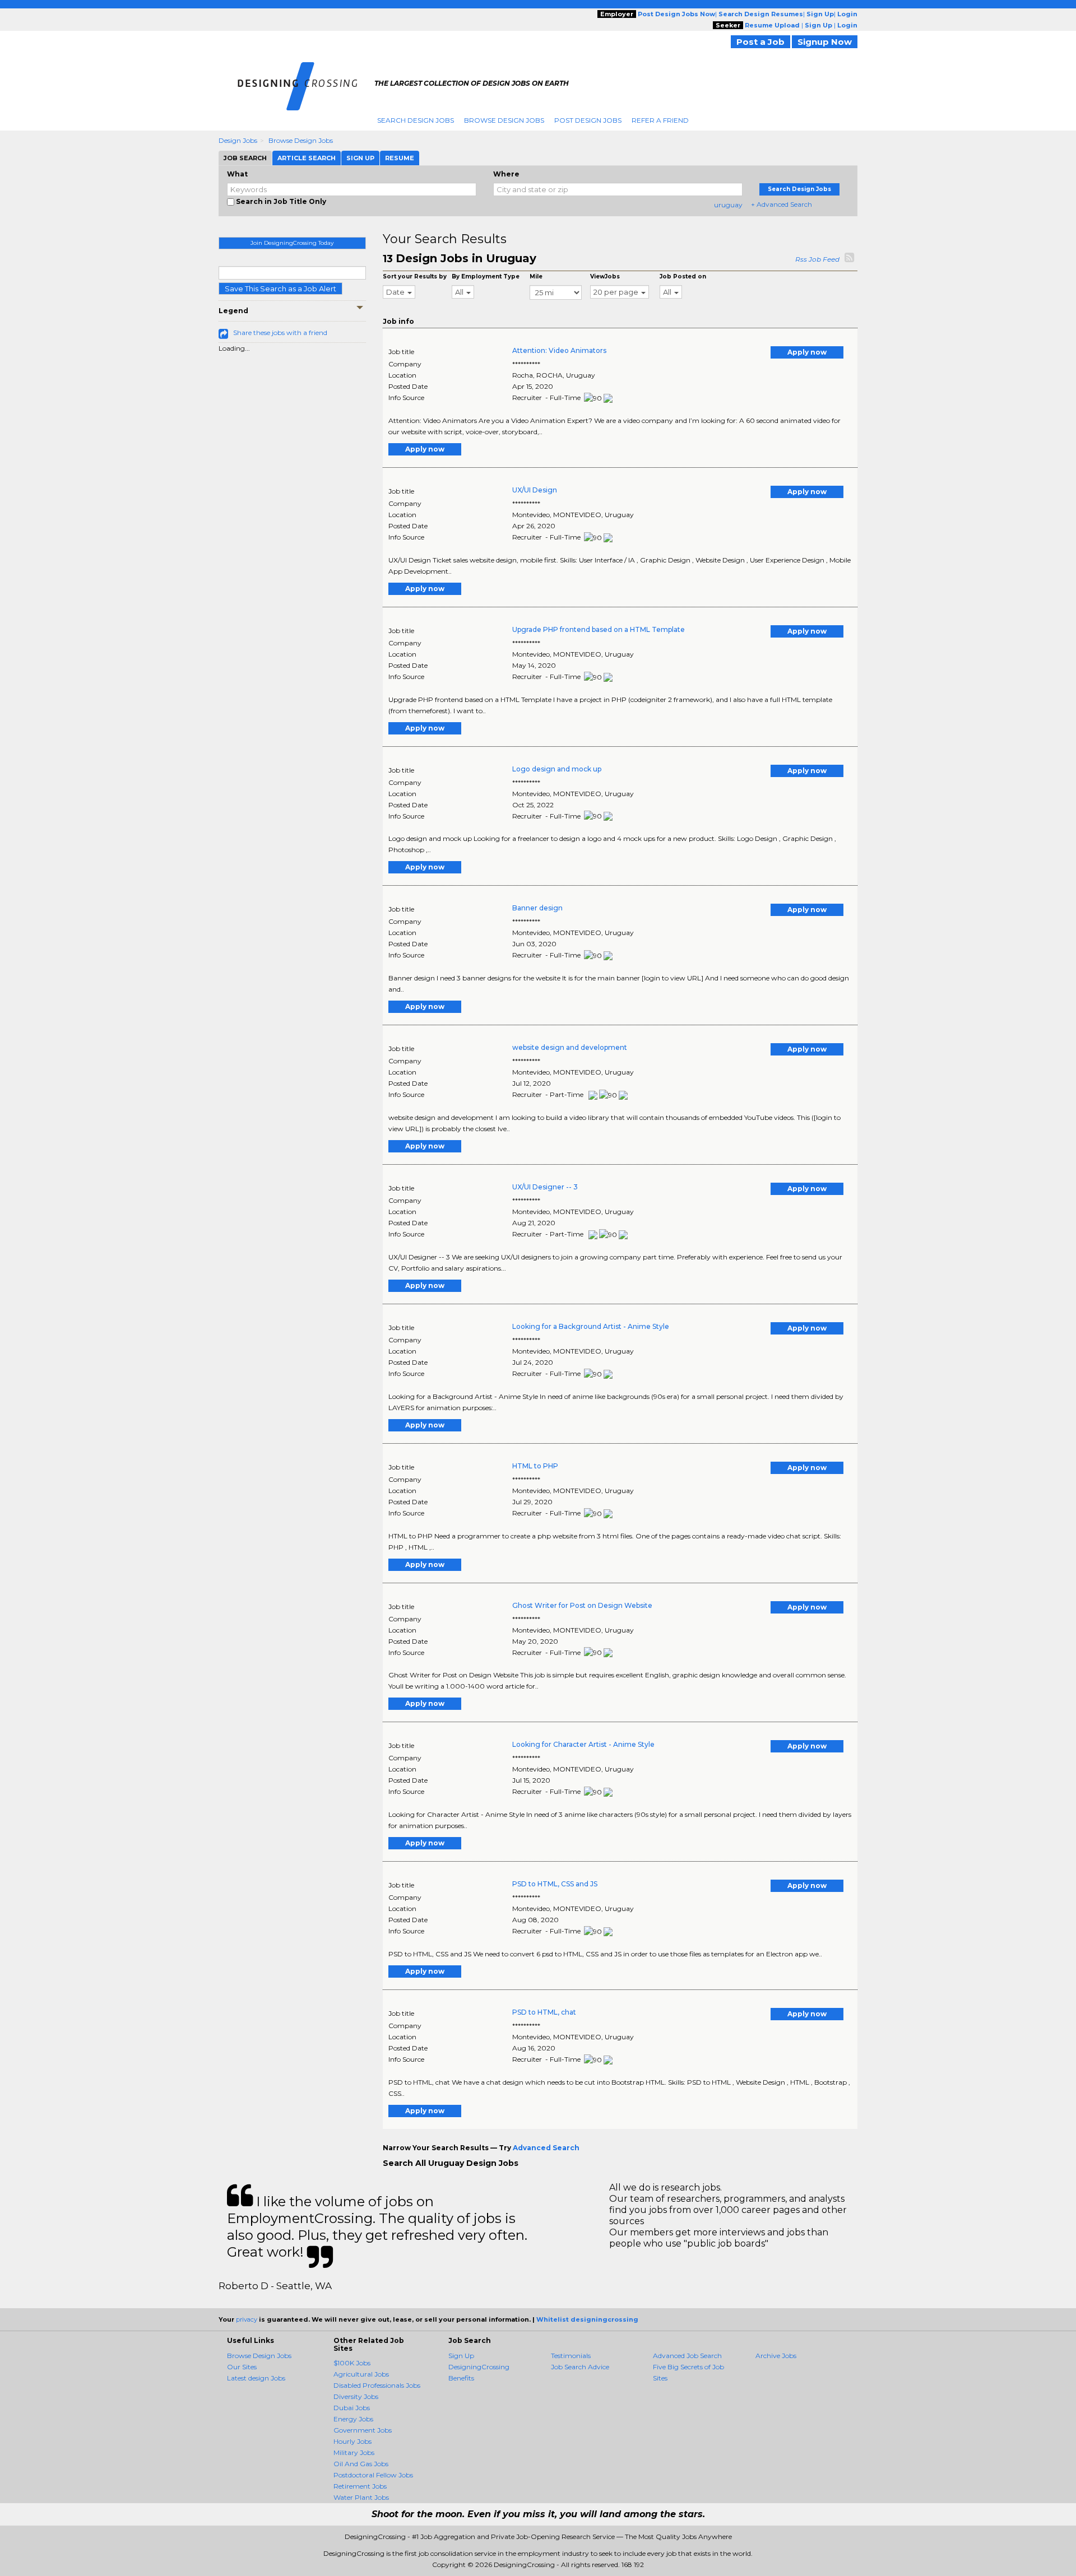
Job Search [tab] (245, 158)
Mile (536, 276)
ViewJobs (605, 276)
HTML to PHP (535, 1466)
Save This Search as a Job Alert (280, 289)
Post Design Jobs (588, 120)
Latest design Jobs (256, 2378)
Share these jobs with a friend (280, 333)
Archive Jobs (776, 2356)
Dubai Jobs (352, 2408)
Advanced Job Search (687, 2356)
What (237, 174)
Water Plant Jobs (361, 2497)
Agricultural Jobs (361, 2374)
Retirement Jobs (360, 2486)
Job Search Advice (580, 2367)
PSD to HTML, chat (544, 2012)
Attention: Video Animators (559, 350)
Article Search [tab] (307, 158)
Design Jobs (238, 140)
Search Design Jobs (416, 120)
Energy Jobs (353, 2419)
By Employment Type (486, 276)
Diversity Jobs (356, 2396)
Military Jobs (354, 2452)
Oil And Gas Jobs (361, 2464)
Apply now (807, 352)
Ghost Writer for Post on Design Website (582, 1605)
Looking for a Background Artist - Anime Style (591, 1326)
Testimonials (571, 2356)
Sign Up (461, 2356)
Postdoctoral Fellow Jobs (373, 2475)
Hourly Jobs (353, 2441)
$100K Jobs (352, 2363)
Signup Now (825, 42)
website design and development (570, 1047)
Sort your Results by (415, 276)
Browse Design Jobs (504, 120)
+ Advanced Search (782, 204)
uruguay (728, 205)
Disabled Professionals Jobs (377, 2385)
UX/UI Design (535, 490)
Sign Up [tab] (360, 158)
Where (506, 174)
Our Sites (242, 2367)
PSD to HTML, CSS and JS (555, 1884)
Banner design (537, 908)
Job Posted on (683, 276)
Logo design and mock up (557, 769)
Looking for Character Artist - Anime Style (583, 1744)
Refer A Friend (660, 120)
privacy (247, 2319)
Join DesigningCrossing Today (292, 243)
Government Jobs (363, 2430)
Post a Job (760, 42)
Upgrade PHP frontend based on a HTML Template (599, 629)
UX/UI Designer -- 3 (545, 1187)
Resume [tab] (400, 158)
